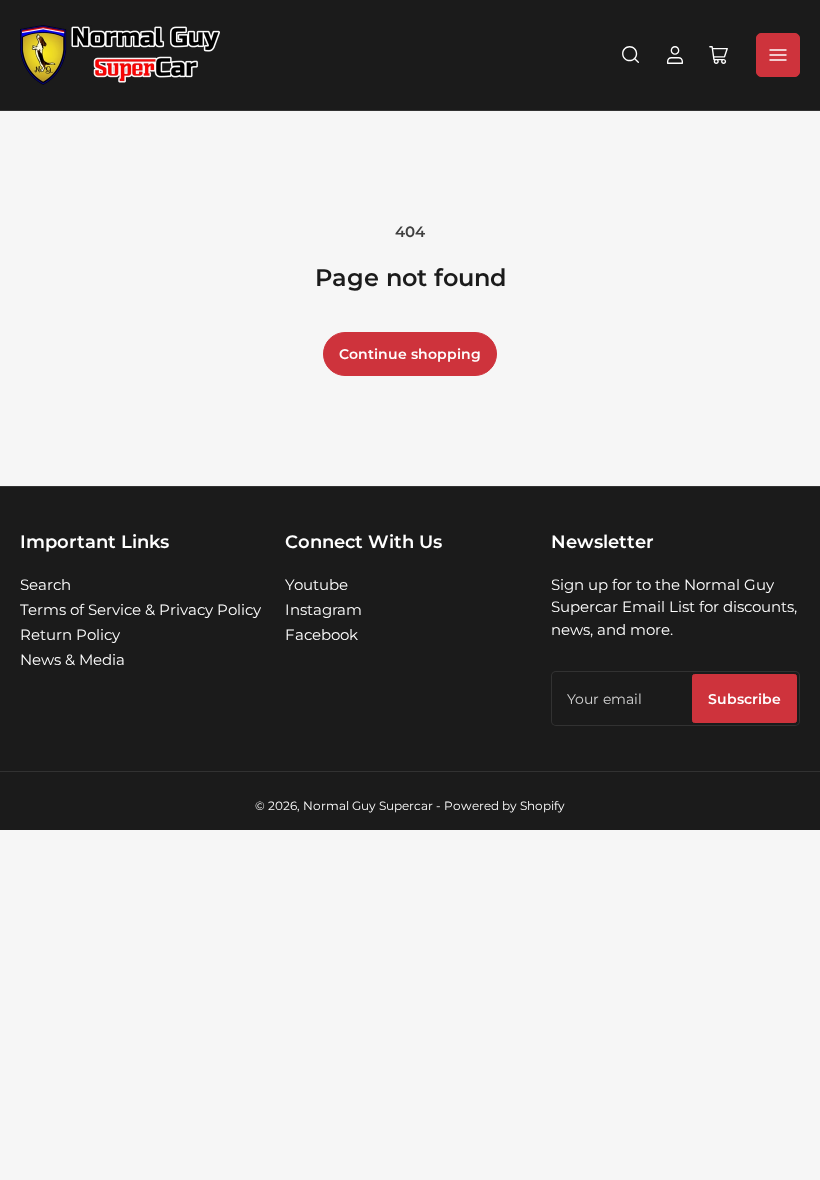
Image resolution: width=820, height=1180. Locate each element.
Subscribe (744, 699)
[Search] (631, 55)
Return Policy (70, 634)
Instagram (323, 609)
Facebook (321, 634)
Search (45, 584)
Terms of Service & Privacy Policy (140, 609)
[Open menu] (778, 55)
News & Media (72, 659)
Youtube (316, 584)
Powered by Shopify (504, 805)
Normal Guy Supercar (368, 805)
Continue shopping (410, 354)
